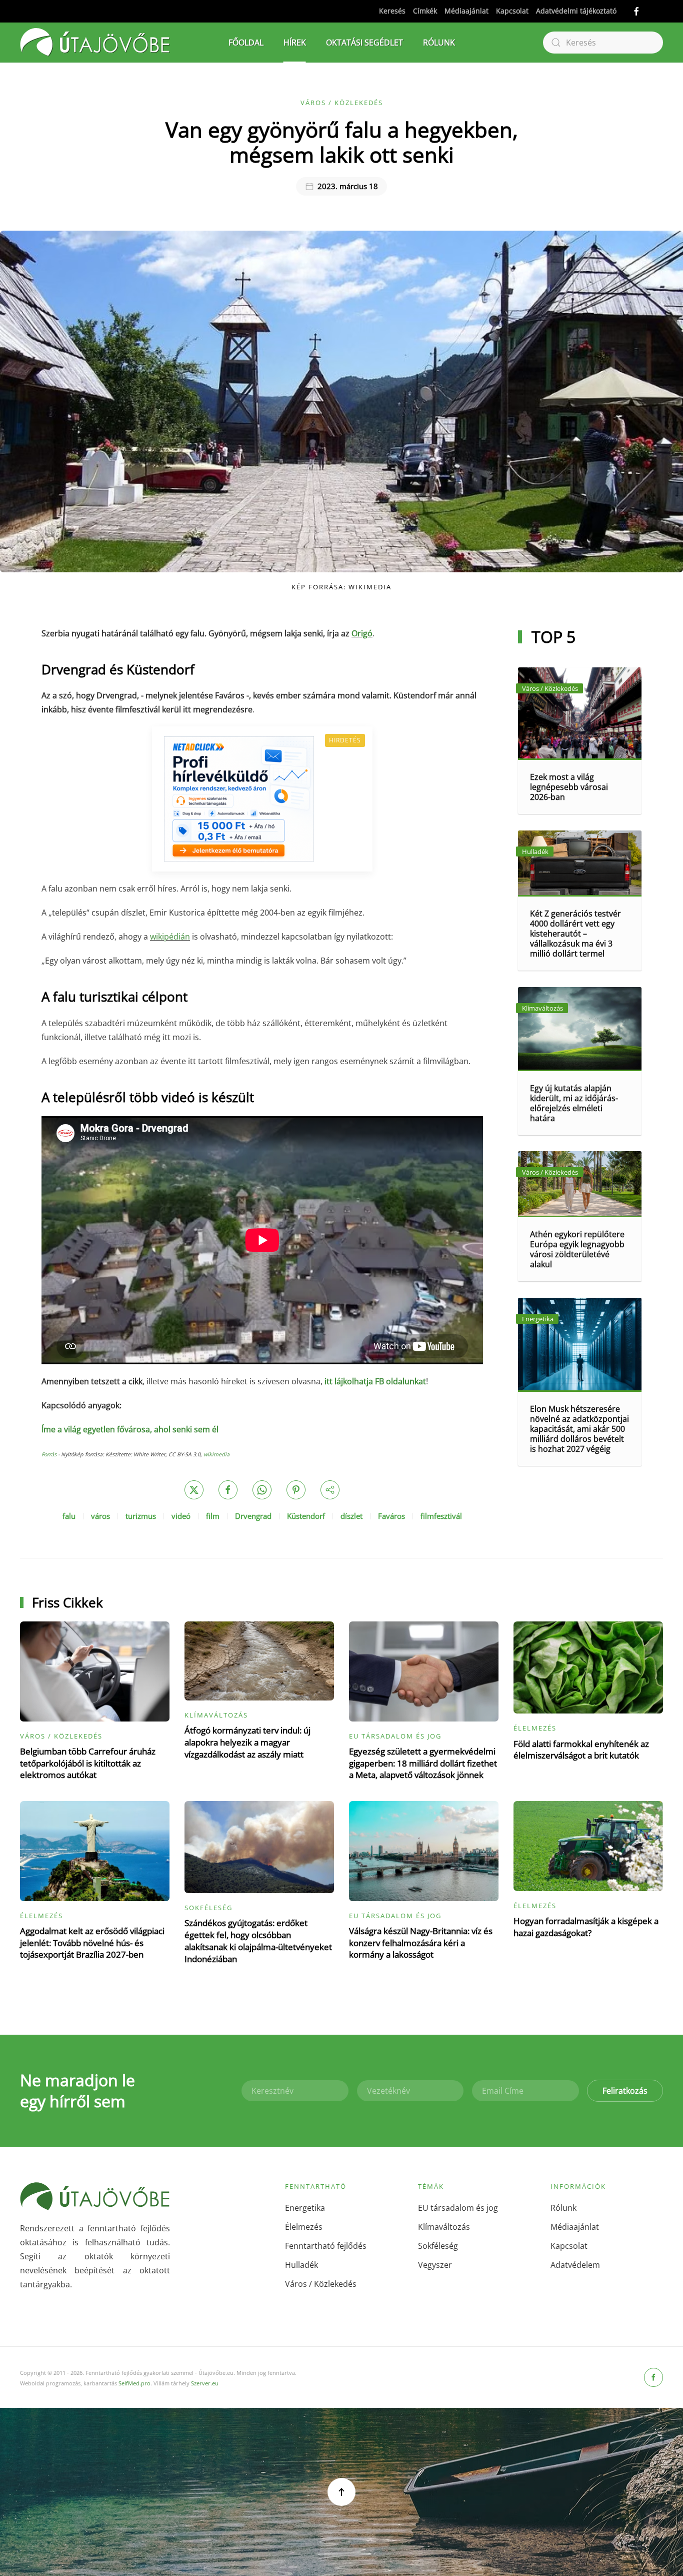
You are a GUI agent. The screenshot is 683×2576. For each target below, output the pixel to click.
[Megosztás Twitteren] (194, 1490)
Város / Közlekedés (342, 103)
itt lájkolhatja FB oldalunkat (375, 1381)
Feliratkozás (625, 2091)
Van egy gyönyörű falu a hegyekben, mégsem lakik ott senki (342, 142)
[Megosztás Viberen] (330, 1490)
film (213, 1516)
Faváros (391, 1516)
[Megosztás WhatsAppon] (262, 1490)
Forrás (49, 1454)
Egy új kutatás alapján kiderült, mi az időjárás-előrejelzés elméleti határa (574, 1103)
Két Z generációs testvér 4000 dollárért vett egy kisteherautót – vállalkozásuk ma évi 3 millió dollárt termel (575, 934)
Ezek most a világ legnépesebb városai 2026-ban (569, 787)
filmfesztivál (441, 1516)
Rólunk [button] (439, 43)
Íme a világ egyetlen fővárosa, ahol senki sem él (130, 1429)
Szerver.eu (205, 2383)
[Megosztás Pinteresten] (296, 1490)
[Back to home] (95, 43)
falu (69, 1516)
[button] (341, 2492)
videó (181, 1516)
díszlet (351, 1516)
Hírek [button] (295, 43)
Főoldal (246, 43)
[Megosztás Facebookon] (228, 1490)
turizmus (141, 1516)
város (100, 1516)
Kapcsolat (512, 11)
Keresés (392, 11)
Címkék (425, 11)
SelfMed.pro (134, 2383)
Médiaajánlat (466, 11)
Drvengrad (253, 1516)
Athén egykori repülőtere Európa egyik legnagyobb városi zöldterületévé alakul (577, 1249)
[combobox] (603, 43)
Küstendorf (306, 1516)
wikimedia (216, 1454)
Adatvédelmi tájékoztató (576, 11)
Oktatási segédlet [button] (364, 43)
